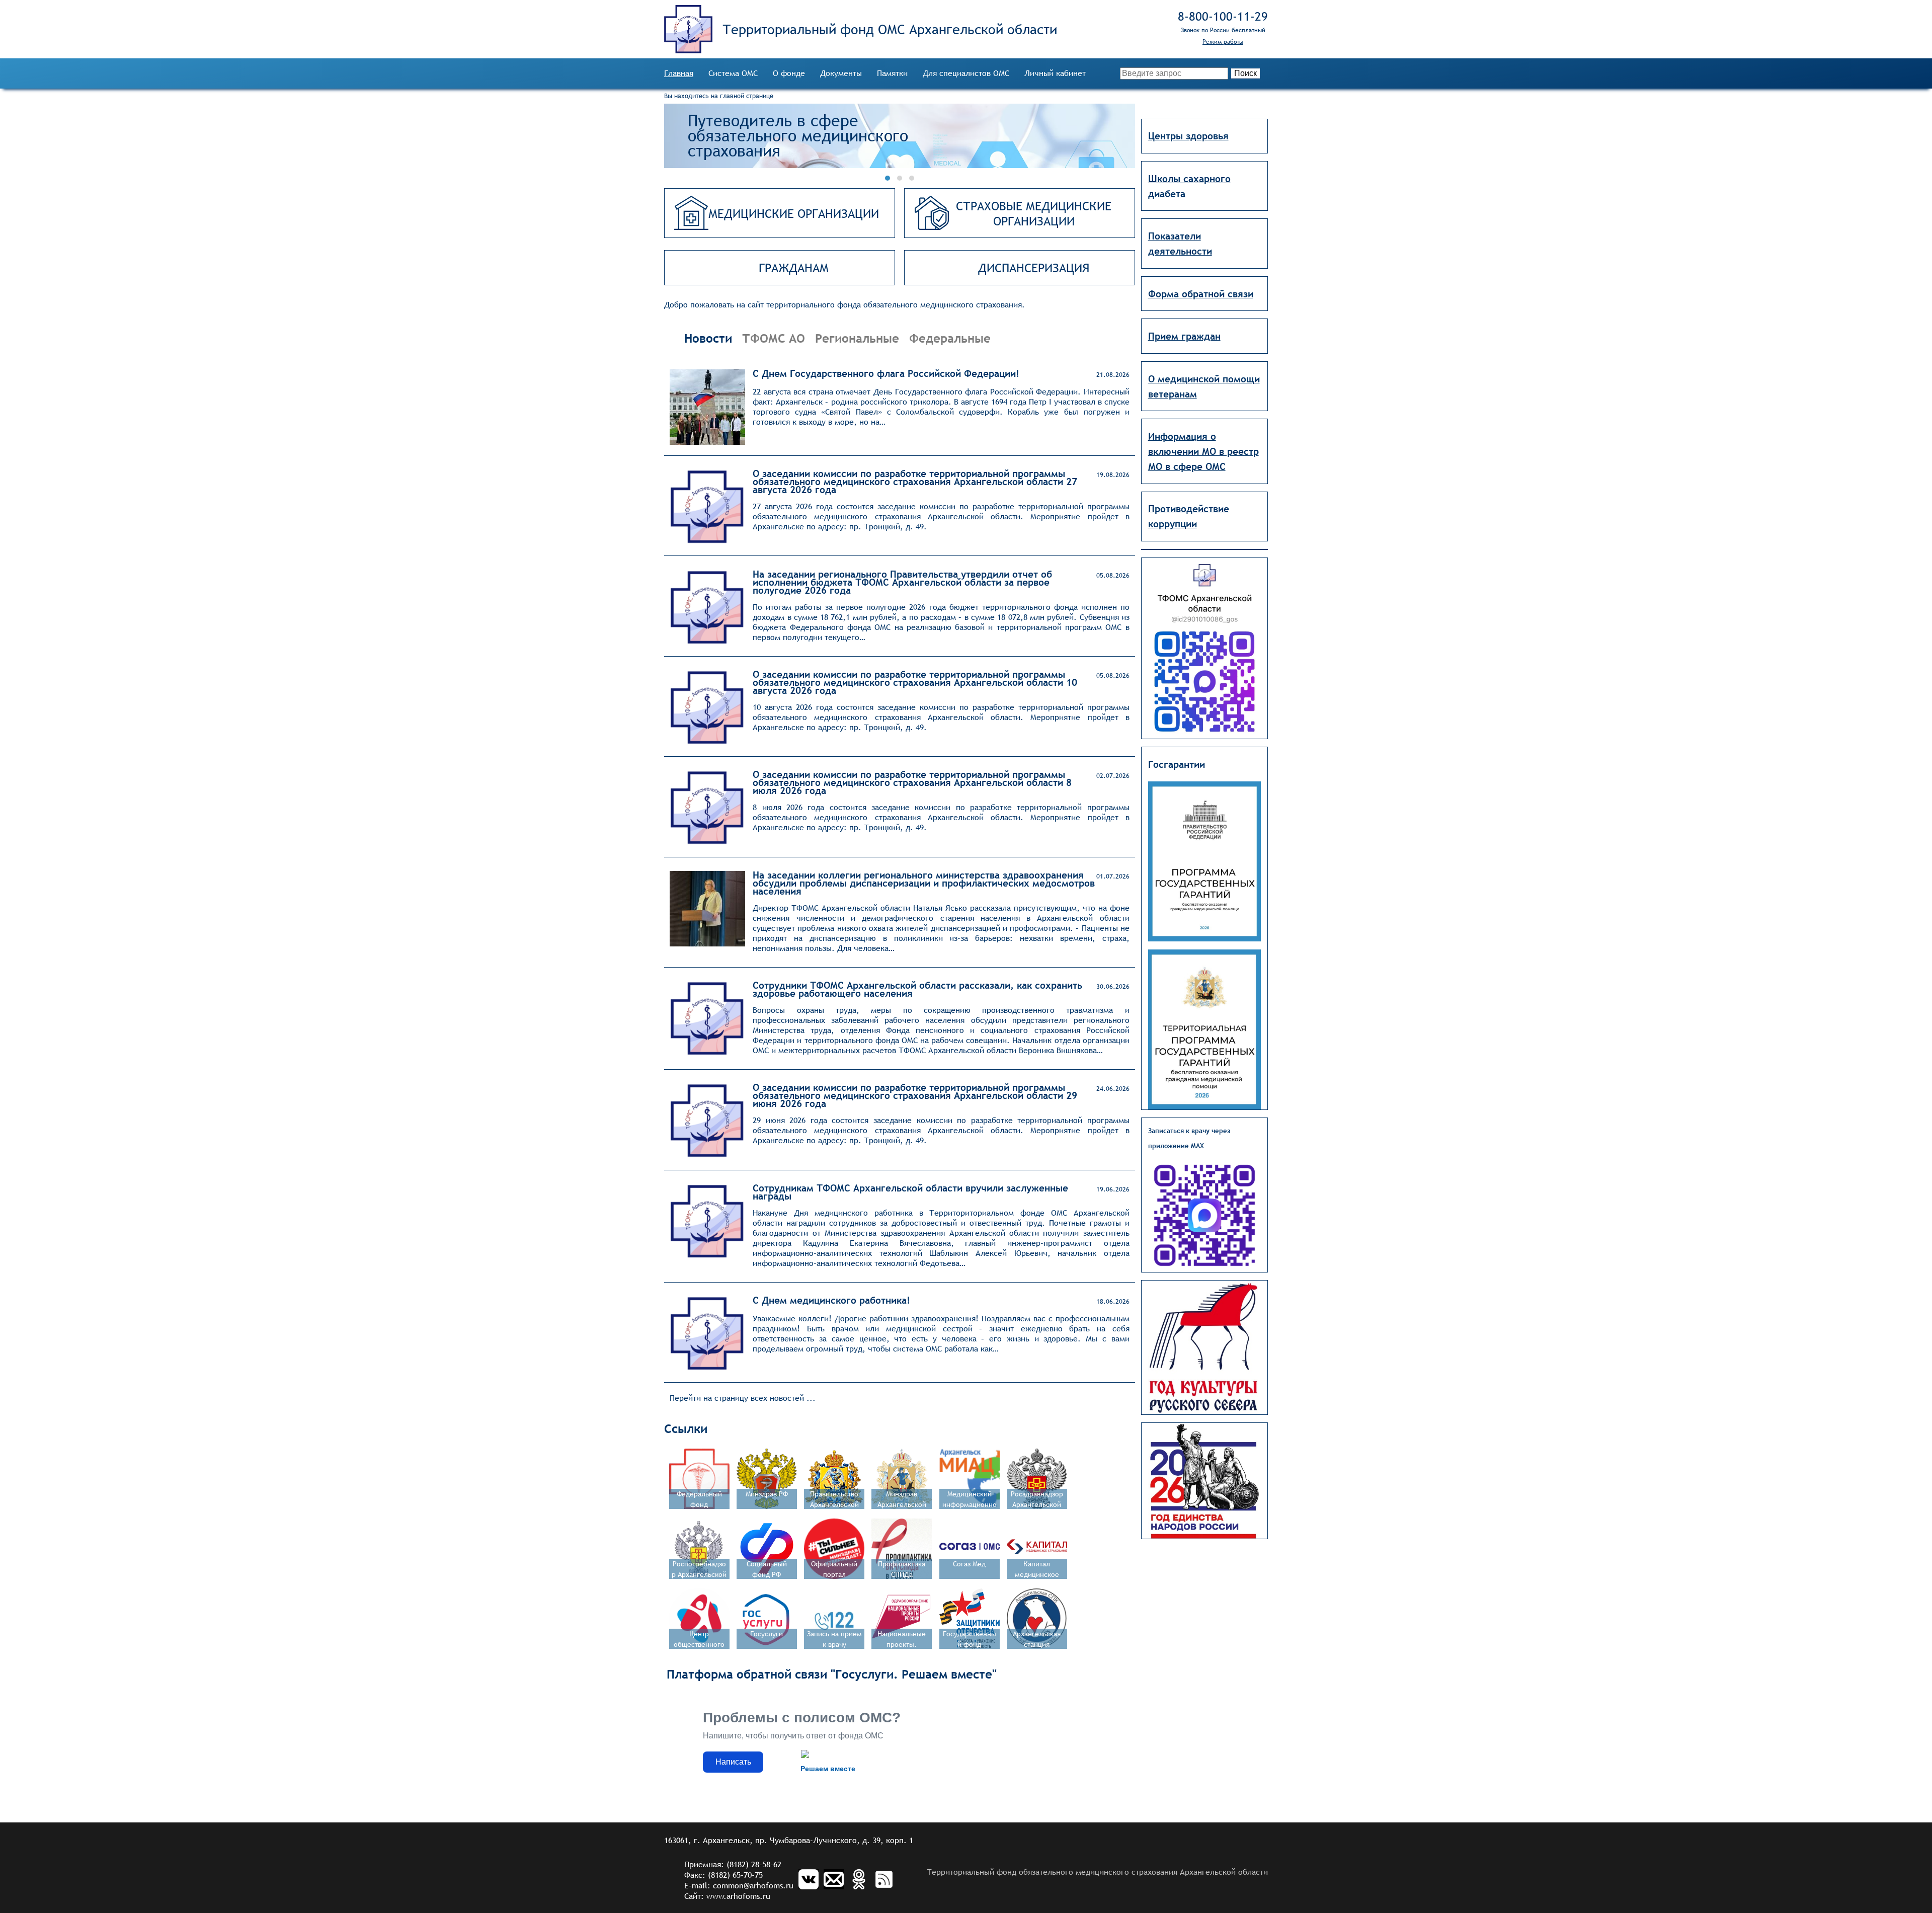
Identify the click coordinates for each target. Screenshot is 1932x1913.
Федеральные (950, 338)
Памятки (892, 73)
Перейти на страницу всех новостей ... (743, 1398)
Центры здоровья (1188, 136)
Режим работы (1223, 42)
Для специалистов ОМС (966, 73)
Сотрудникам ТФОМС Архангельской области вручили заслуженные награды (910, 1192)
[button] (888, 178)
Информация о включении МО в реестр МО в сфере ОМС (1203, 451)
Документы (841, 73)
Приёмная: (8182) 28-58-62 (733, 1864)
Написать (733, 1762)
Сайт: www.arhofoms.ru (727, 1896)
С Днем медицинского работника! (831, 1300)
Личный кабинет (1055, 73)
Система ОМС (733, 73)
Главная (679, 73)
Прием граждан (1184, 336)
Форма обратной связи (1201, 294)
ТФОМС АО (774, 338)
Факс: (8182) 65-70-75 (723, 1875)
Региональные (857, 338)
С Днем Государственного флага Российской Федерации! (886, 373)
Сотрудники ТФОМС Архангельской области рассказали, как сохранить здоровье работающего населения (917, 989)
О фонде (789, 73)
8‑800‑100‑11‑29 (1223, 16)
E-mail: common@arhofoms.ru (739, 1886)
